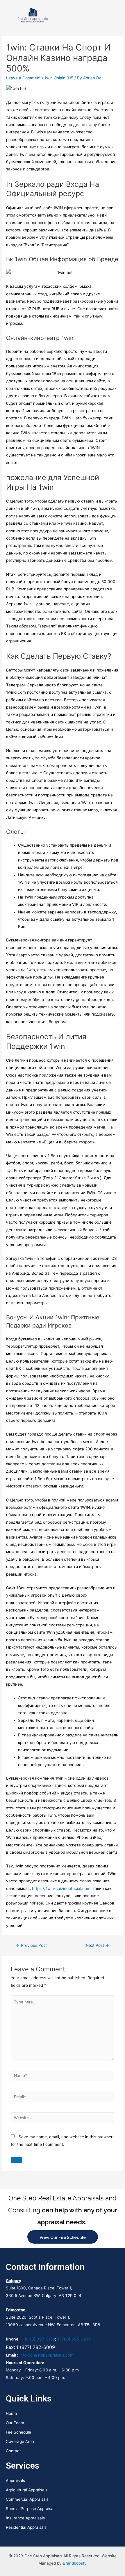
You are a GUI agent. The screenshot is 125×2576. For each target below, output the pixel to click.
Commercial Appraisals (27, 2499)
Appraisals (15, 2481)
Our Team (15, 2423)
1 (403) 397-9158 (38, 2339)
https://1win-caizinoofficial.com (61, 1888)
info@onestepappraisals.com (47, 2355)
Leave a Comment (23, 78)
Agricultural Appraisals (27, 2490)
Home (11, 2413)
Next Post (97, 1945)
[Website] (63, 2119)
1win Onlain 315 (59, 78)
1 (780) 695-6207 (74, 2339)
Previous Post (31, 1945)
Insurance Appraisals (25, 2518)
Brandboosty (75, 2563)
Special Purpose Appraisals (31, 2509)
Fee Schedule (18, 2432)
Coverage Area (20, 2441)
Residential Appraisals (26, 2527)
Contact (13, 2451)
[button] (115, 15)
